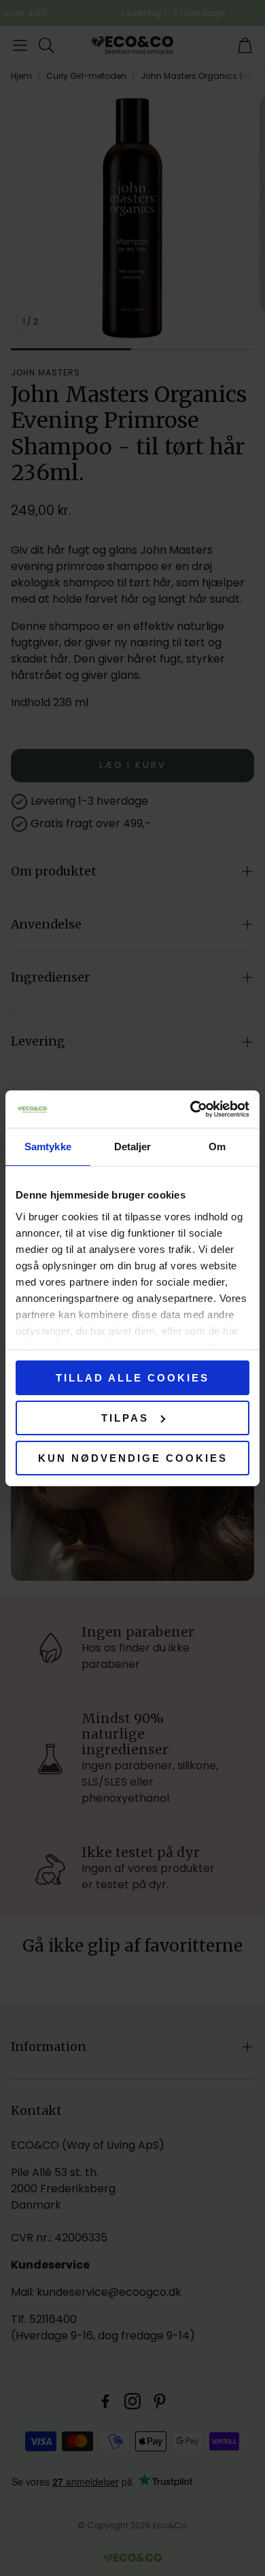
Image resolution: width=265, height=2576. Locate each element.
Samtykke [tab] (48, 1147)
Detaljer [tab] (133, 1147)
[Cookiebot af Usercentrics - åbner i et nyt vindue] (191, 1109)
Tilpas (125, 1418)
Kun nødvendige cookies (133, 1457)
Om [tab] (217, 1147)
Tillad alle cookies (132, 1378)
